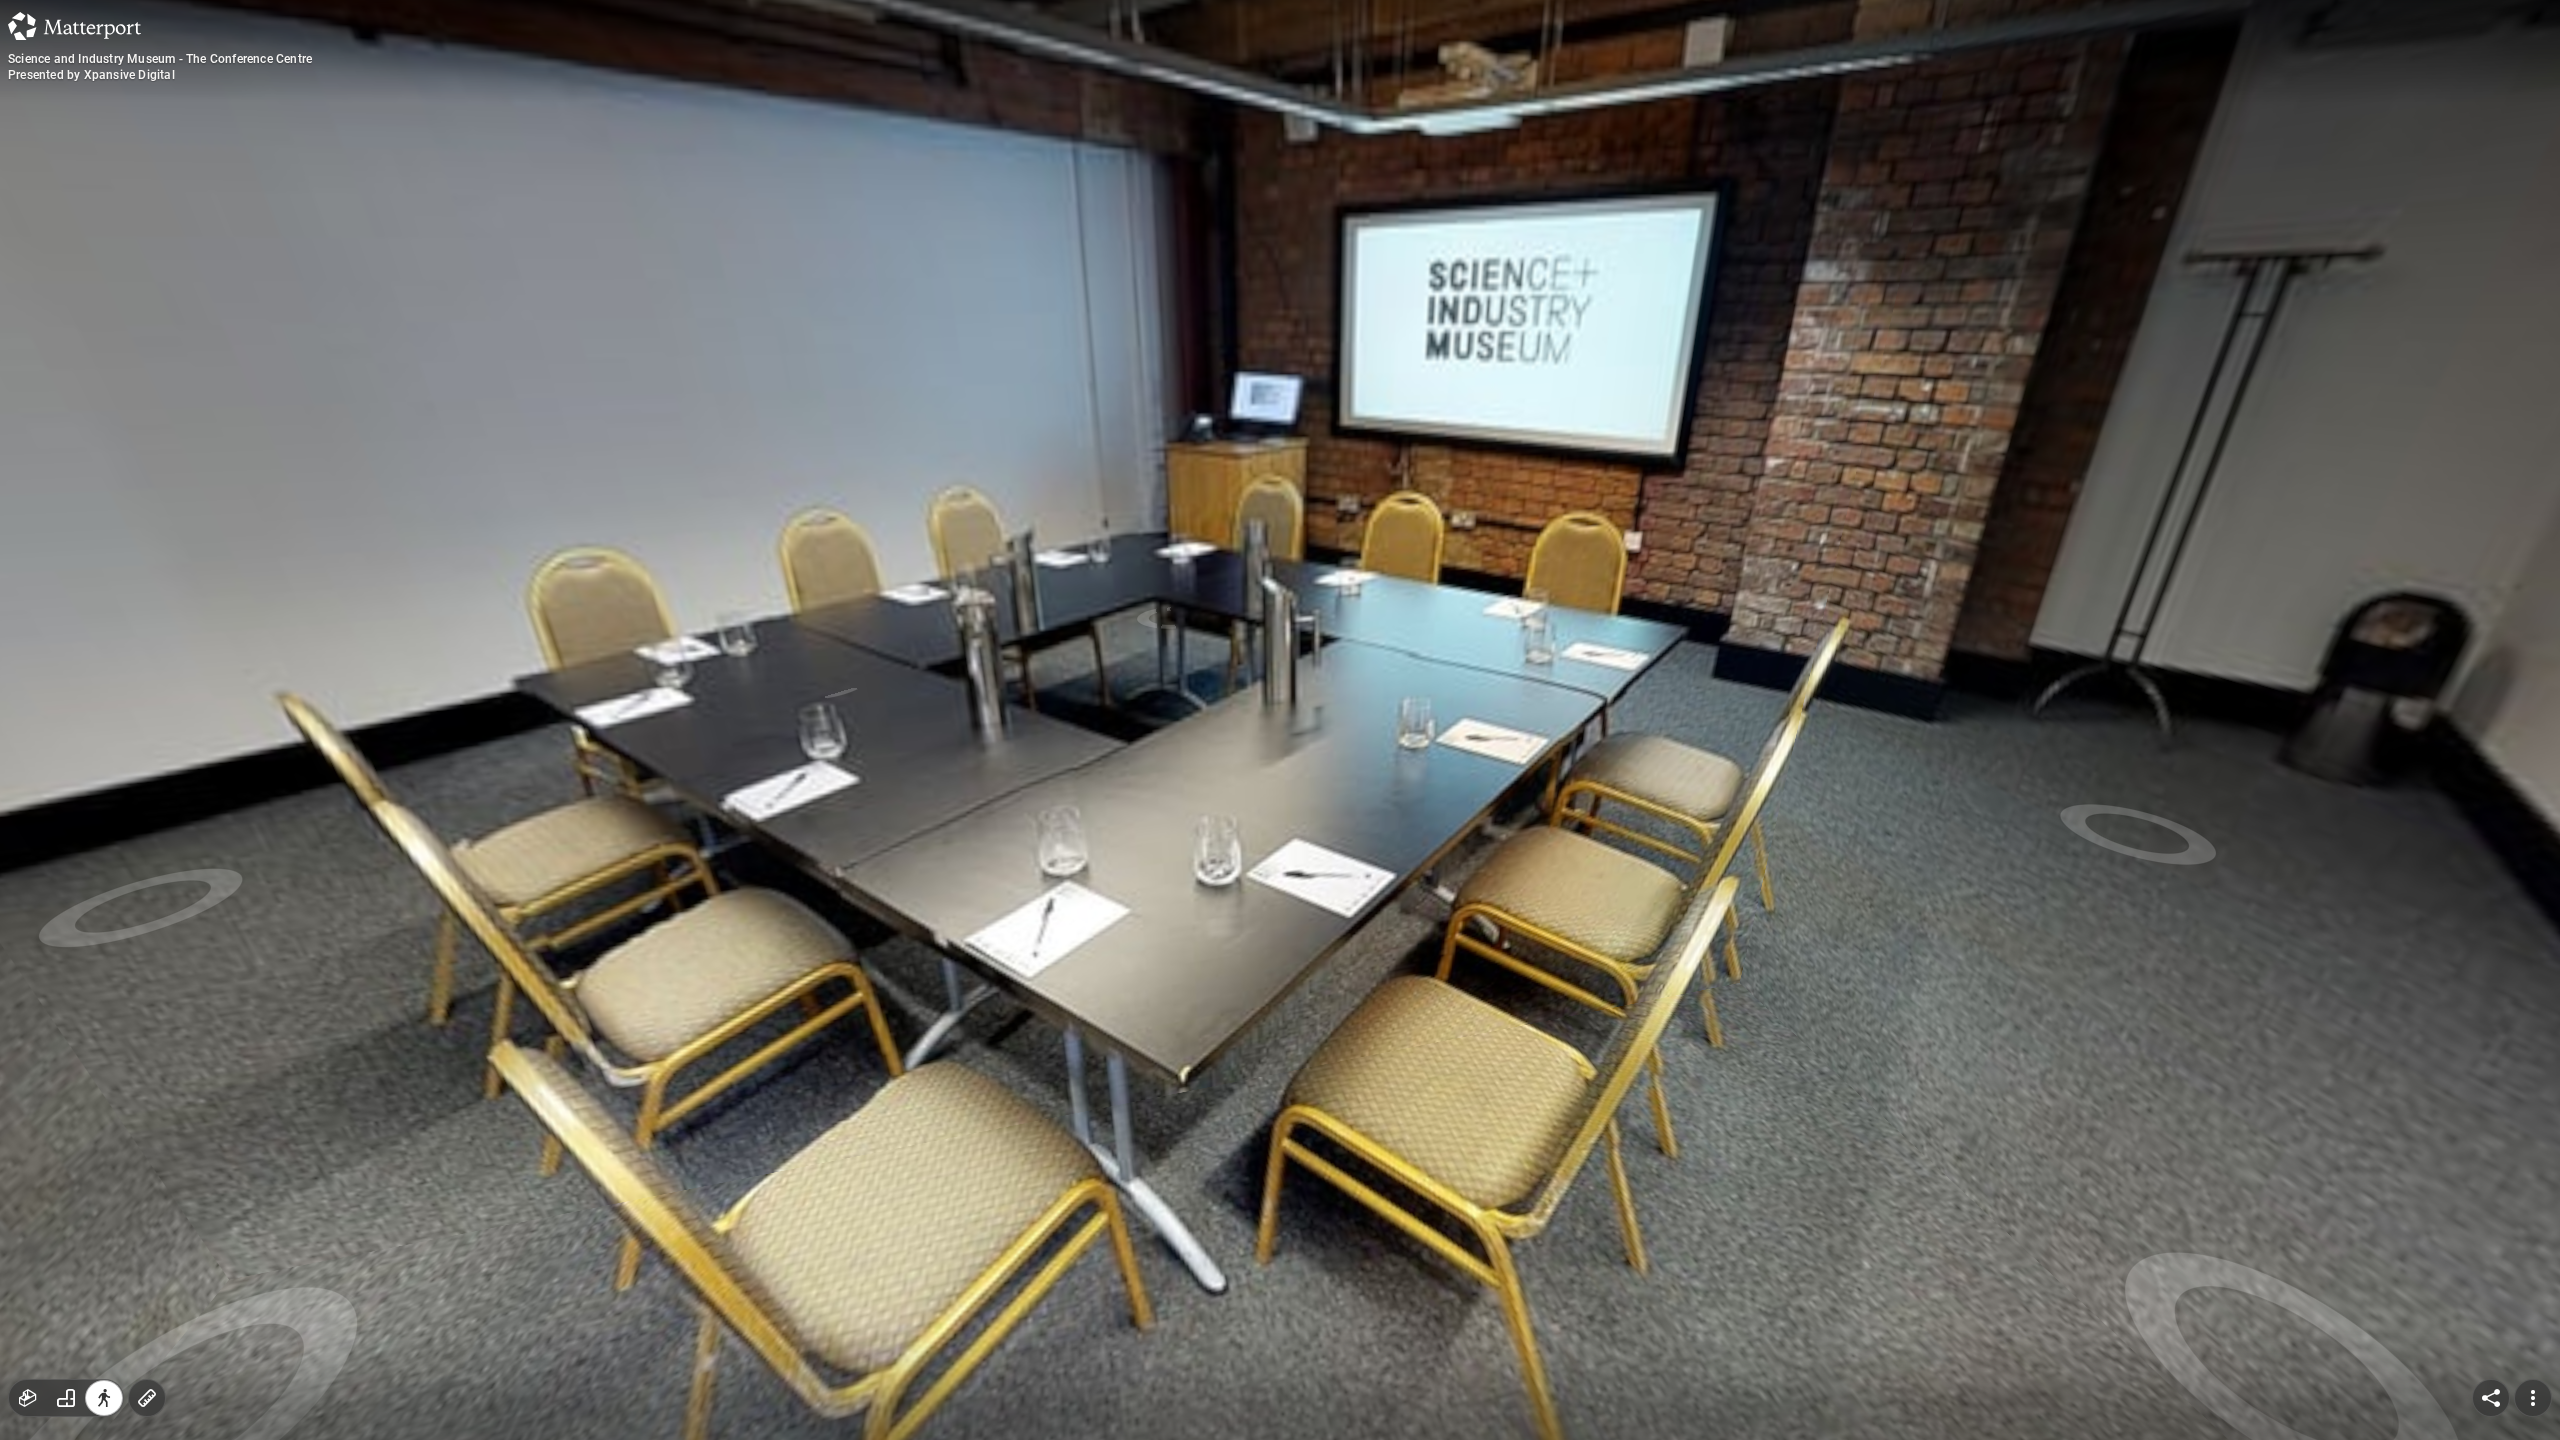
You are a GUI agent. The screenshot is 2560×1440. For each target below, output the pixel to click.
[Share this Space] (2491, 1398)
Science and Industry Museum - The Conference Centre (160, 59)
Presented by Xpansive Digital (91, 75)
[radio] (28, 1398)
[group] (66, 1398)
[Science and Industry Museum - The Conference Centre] (1280, 720)
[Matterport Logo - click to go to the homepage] (74, 26)
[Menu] (2533, 1398)
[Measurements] (147, 1398)
